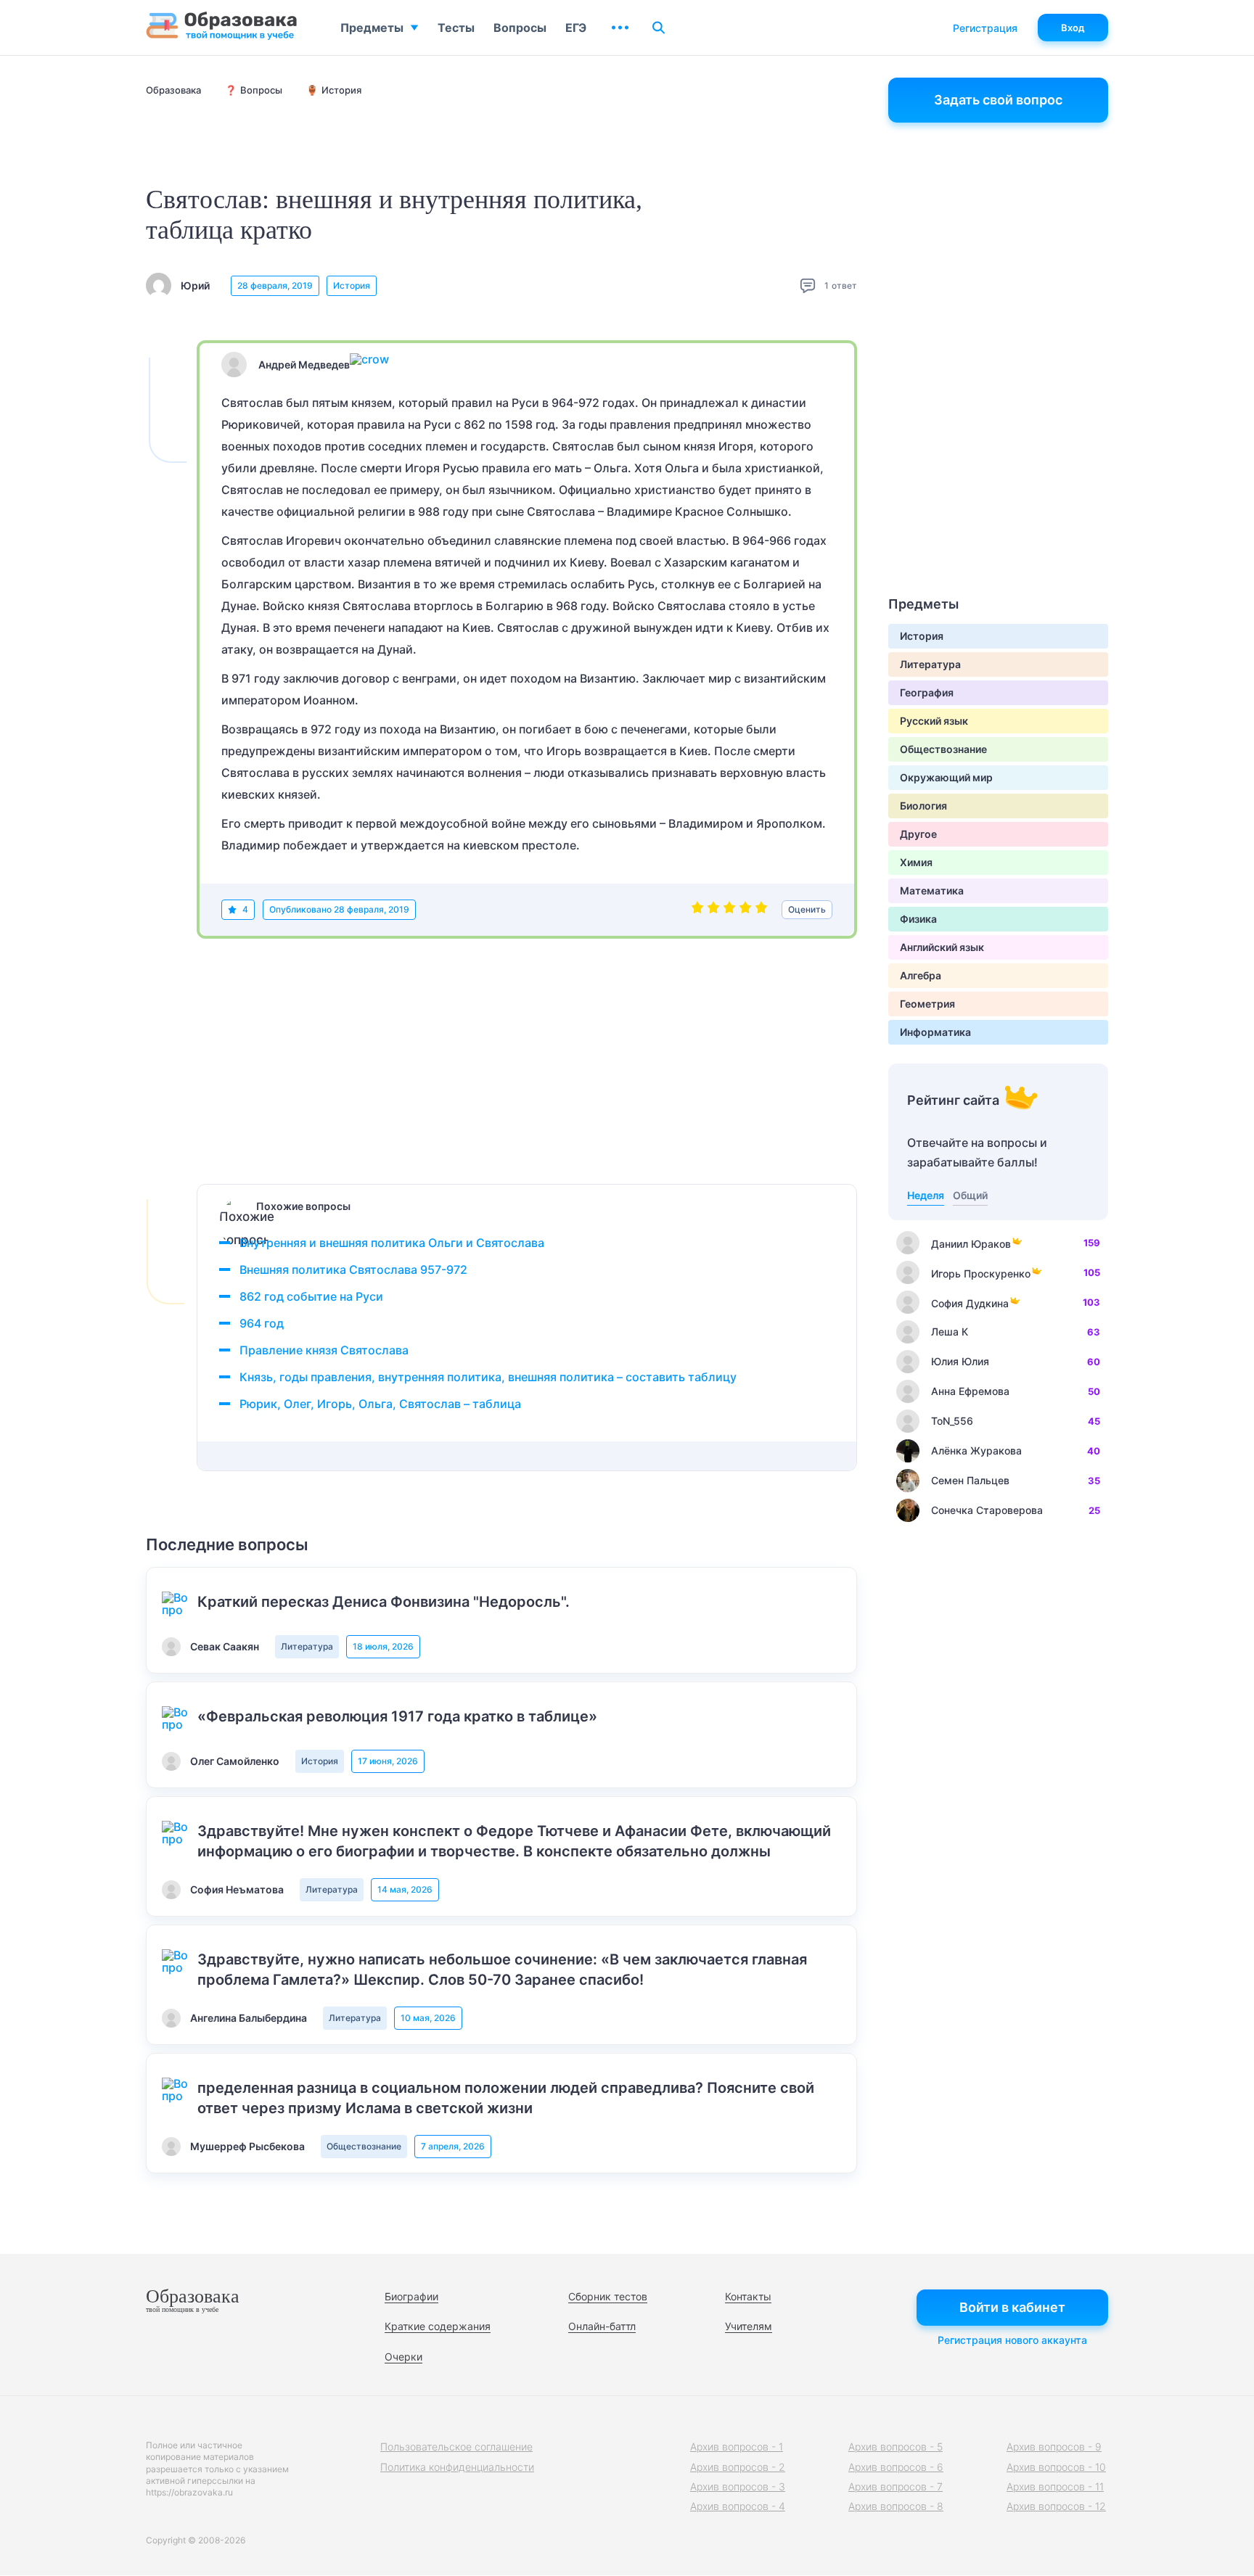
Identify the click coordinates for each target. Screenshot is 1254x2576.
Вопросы (520, 28)
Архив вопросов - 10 (1056, 2467)
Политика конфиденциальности (457, 2467)
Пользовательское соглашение (456, 2447)
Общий (970, 1195)
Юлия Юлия (960, 1361)
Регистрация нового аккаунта (1012, 2340)
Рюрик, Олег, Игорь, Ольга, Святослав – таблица (380, 1404)
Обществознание (364, 2146)
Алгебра (921, 975)
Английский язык (942, 947)
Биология (923, 806)
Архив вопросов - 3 (738, 2486)
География (927, 692)
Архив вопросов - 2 (738, 2467)
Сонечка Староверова (987, 1510)
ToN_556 (952, 1421)
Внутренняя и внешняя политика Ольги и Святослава (392, 1243)
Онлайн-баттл (602, 2326)
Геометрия (927, 1004)
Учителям (749, 2326)
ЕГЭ (576, 28)
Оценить (807, 909)
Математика (932, 890)
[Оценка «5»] (761, 910)
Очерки (403, 2357)
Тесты (456, 28)
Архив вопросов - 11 (1055, 2486)
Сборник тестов (608, 2296)
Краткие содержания (438, 2326)
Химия (916, 862)
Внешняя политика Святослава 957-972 (353, 1270)
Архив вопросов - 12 (1056, 2506)
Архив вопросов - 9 (1054, 2447)
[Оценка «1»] (697, 910)
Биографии (411, 2296)
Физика (918, 919)
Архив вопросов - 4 (738, 2506)
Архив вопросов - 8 (896, 2506)
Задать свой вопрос (998, 100)
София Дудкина (970, 1303)
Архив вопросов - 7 (896, 2486)
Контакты (748, 2296)
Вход (1073, 28)
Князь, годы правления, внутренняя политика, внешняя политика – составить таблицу (488, 1377)
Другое (918, 834)
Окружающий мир (946, 777)
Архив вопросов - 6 (896, 2467)
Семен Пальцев (970, 1480)
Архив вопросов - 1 (737, 2447)
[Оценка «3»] (729, 910)
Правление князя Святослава (324, 1350)
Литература (307, 1646)
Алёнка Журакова (976, 1450)
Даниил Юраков (971, 1244)
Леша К (950, 1332)
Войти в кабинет (1012, 2307)
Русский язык (934, 721)
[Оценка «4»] (745, 910)
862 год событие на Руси (311, 1296)
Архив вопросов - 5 (896, 2447)
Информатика (935, 1032)
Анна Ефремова (970, 1391)
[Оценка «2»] (713, 910)
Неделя (926, 1195)
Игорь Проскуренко (981, 1273)
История (352, 285)
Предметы (372, 28)
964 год (262, 1323)
